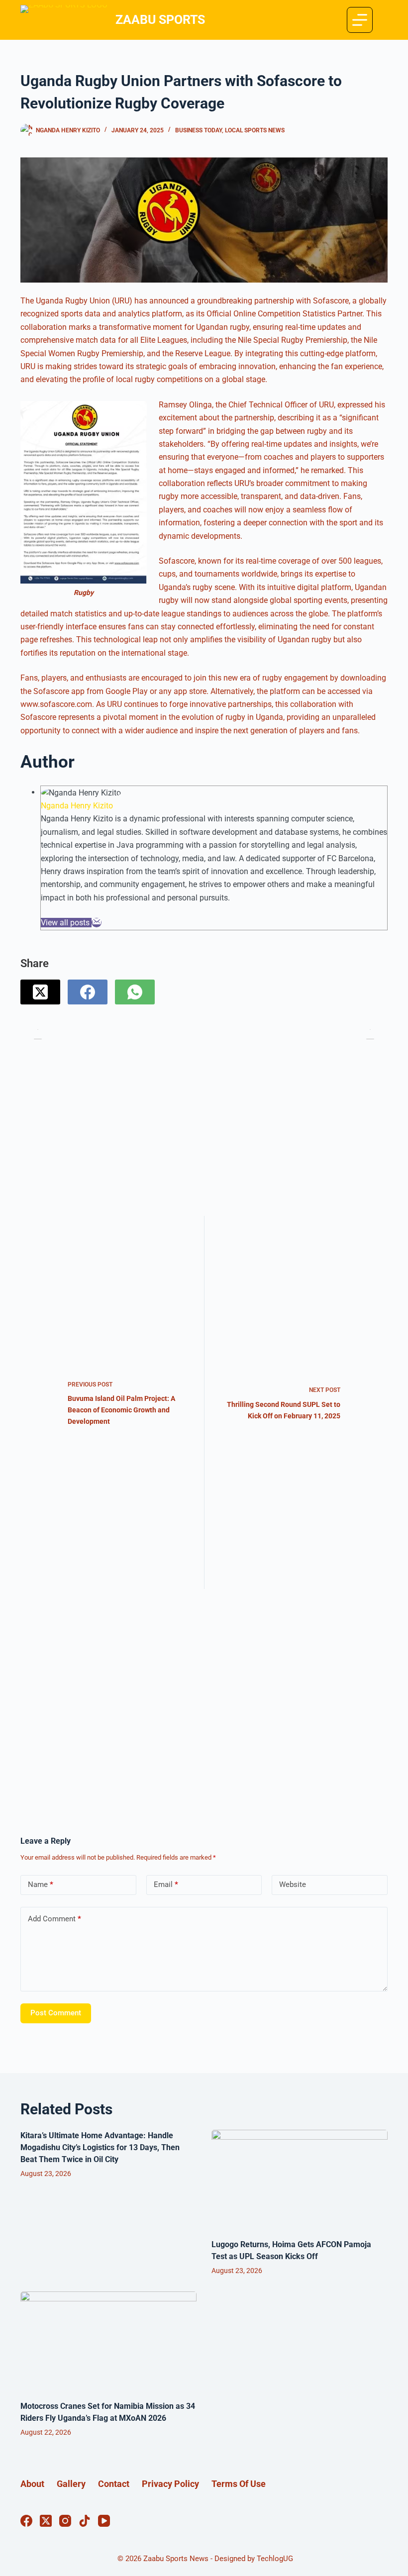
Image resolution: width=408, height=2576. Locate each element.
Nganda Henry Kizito (77, 806)
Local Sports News (255, 130)
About (32, 2484)
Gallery (71, 2484)
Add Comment (54, 1919)
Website (293, 1884)
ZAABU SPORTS (160, 20)
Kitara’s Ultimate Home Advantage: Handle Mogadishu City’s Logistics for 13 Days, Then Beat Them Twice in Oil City (100, 2147)
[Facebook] (88, 992)
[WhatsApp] (135, 992)
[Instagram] (65, 2521)
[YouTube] (104, 2521)
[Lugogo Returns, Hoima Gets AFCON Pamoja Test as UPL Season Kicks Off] (300, 2179)
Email (166, 1884)
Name (41, 1884)
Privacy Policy (170, 2484)
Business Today (199, 130)
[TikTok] (85, 2521)
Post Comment (56, 2013)
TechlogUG (275, 2559)
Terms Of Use (239, 2484)
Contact (114, 2484)
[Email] (97, 923)
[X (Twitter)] (40, 992)
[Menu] (360, 20)
